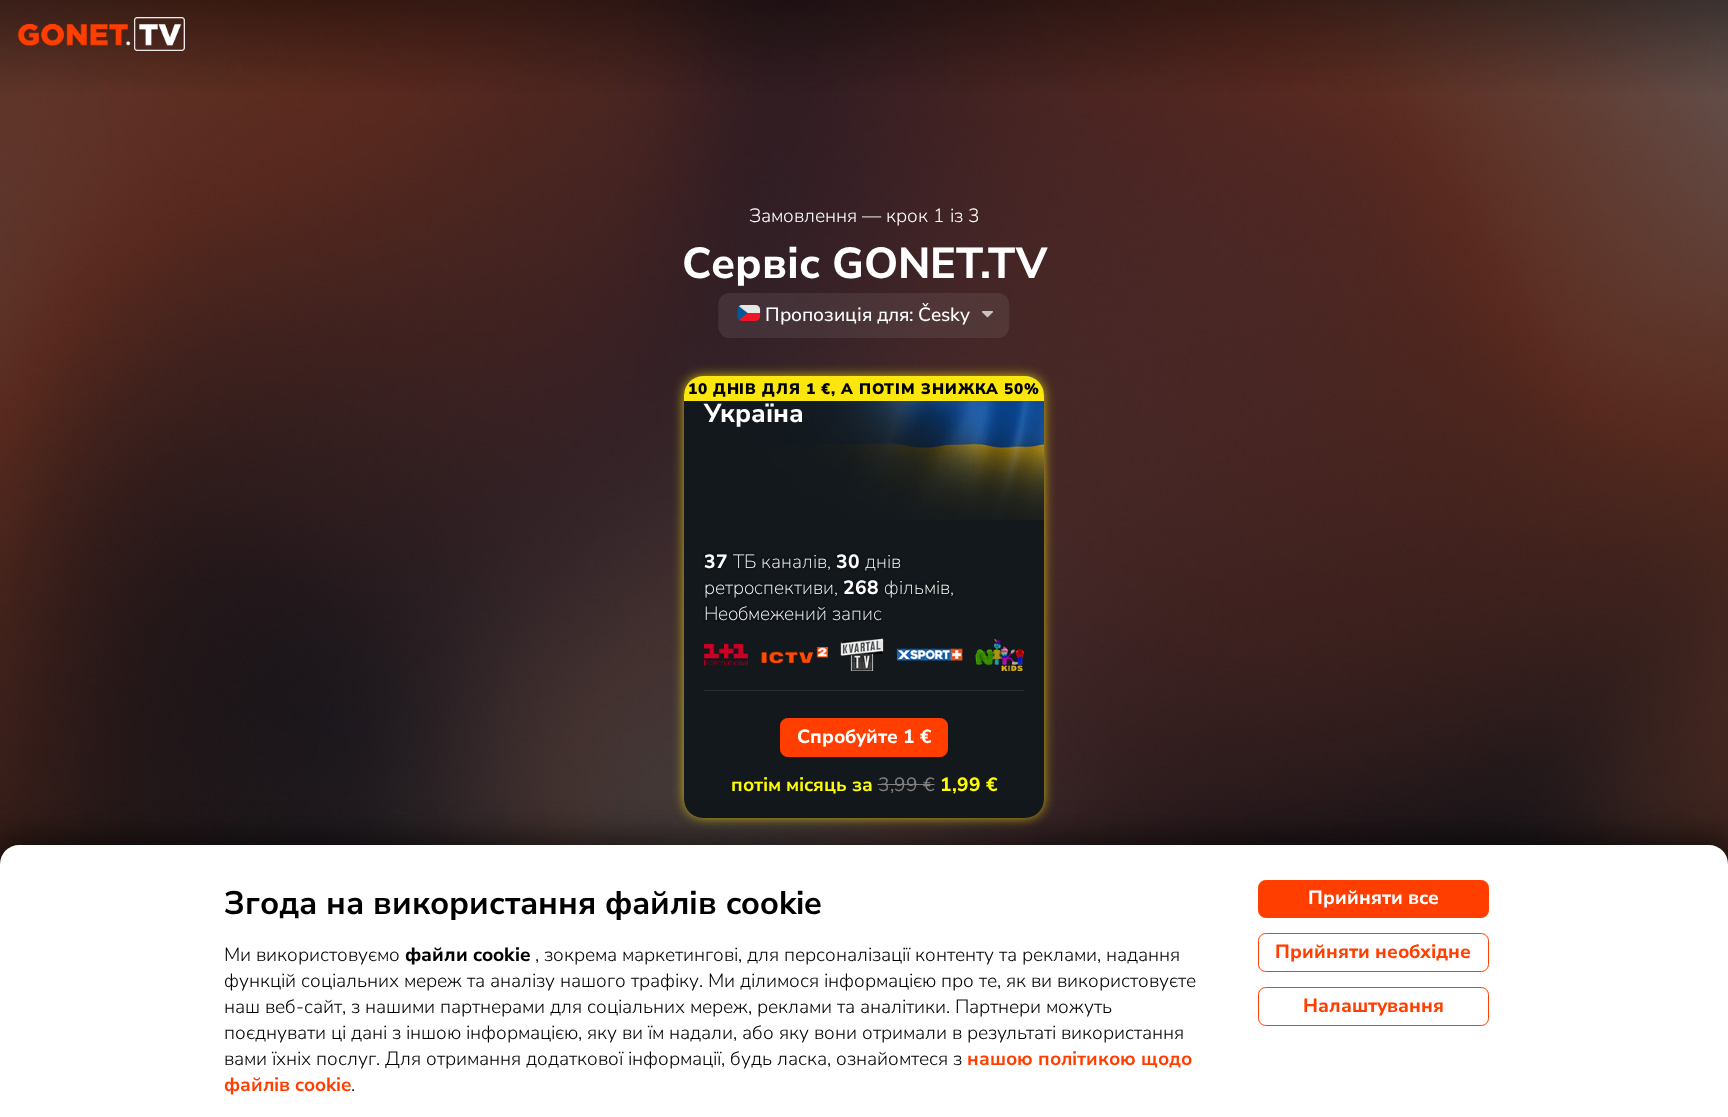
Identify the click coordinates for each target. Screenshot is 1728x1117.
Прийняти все (1373, 898)
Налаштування (1373, 1006)
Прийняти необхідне (1373, 952)
